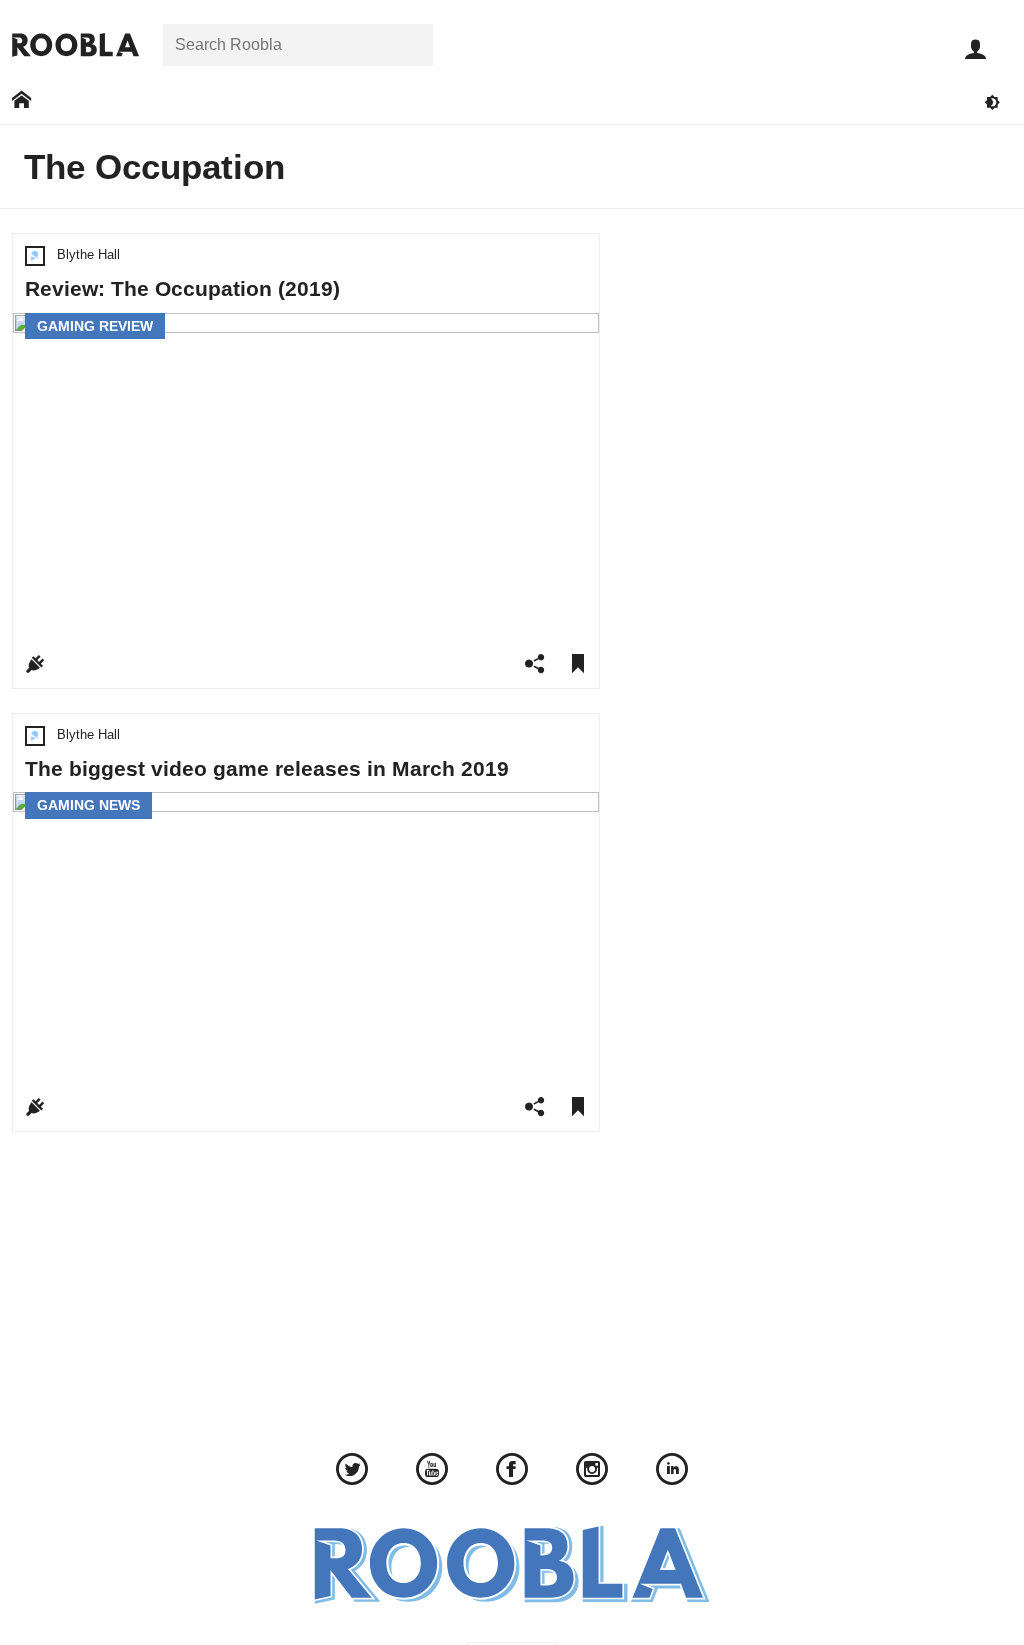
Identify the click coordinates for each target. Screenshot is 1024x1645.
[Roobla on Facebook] (512, 1472)
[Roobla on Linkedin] (672, 1472)
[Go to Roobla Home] (75, 45)
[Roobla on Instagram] (592, 1472)
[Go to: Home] (21, 100)
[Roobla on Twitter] (352, 1472)
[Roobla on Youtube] (432, 1472)
